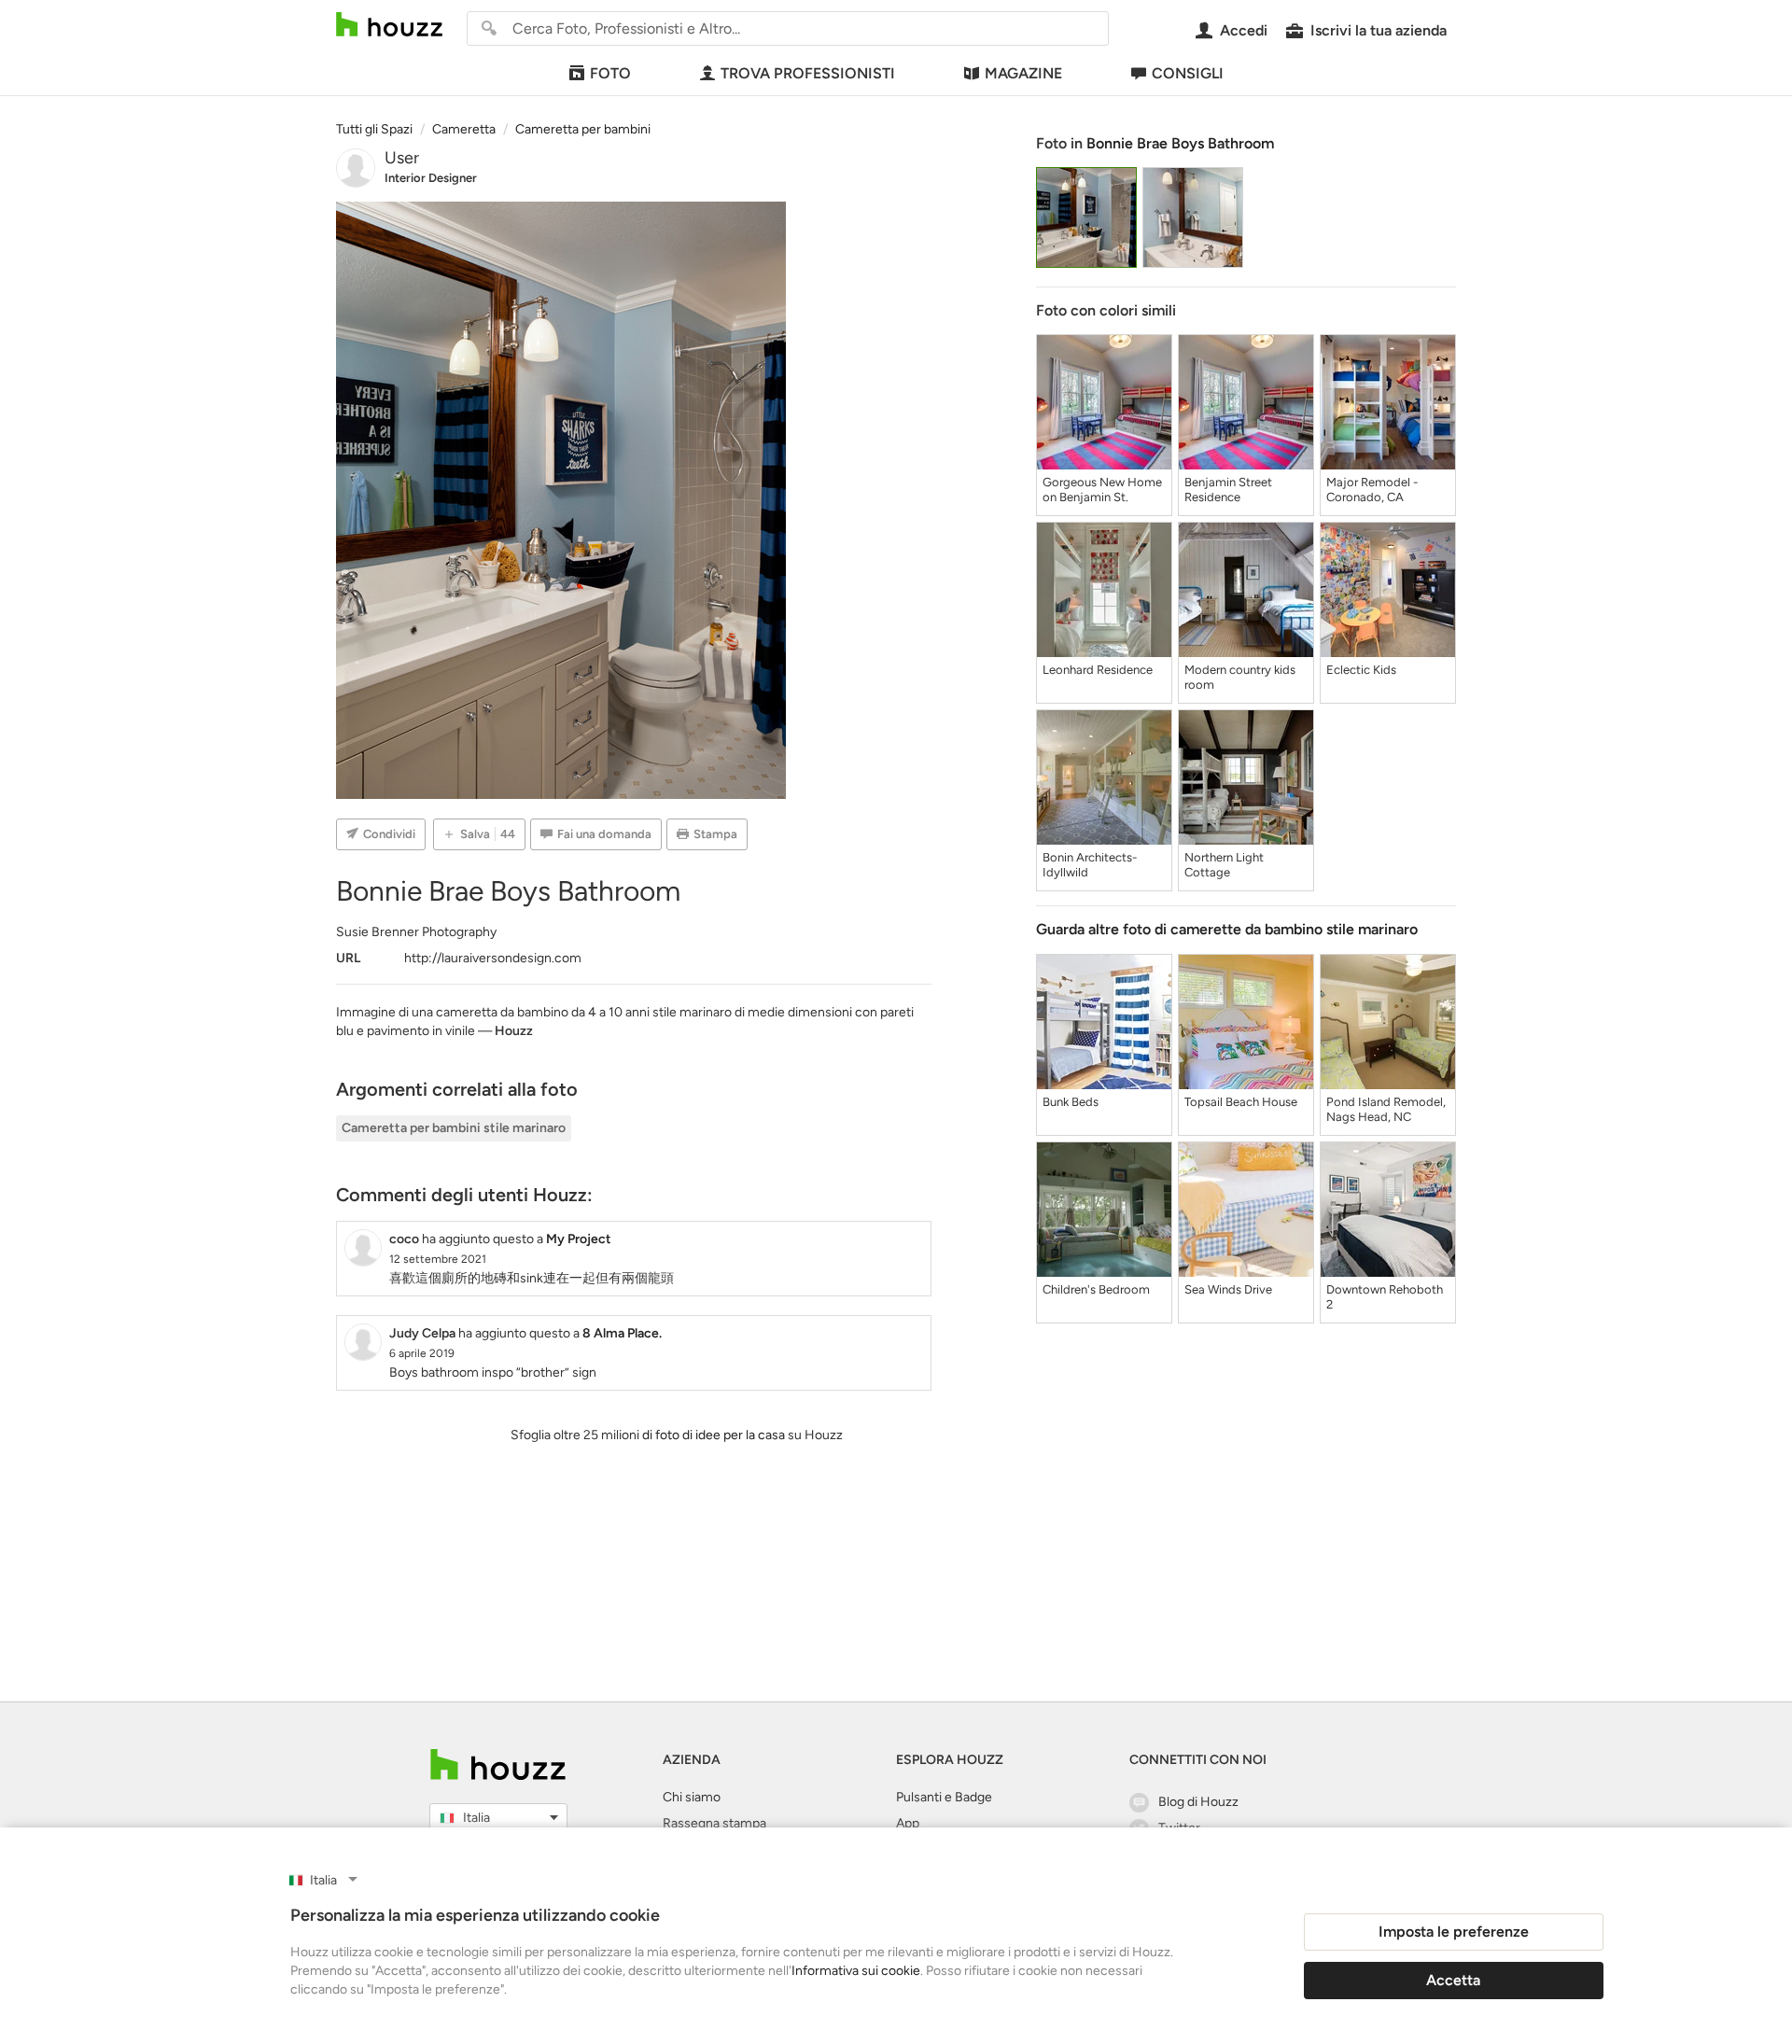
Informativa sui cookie (856, 1971)
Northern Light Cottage (1224, 865)
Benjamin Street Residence (1228, 490)
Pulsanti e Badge (944, 1797)
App (908, 1823)
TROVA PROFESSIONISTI (808, 73)
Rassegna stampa (714, 1823)
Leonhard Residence (1098, 670)
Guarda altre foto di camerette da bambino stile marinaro (1227, 929)
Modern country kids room (1240, 677)
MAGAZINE (1023, 73)
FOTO (610, 73)
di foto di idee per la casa (714, 1435)
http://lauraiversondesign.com (493, 958)
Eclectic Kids (1361, 670)
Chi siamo (692, 1797)
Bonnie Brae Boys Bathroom (1180, 143)
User (402, 158)
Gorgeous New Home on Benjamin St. (1102, 490)
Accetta (1453, 1980)
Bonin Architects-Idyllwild (1090, 865)
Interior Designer (431, 178)
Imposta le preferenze (1454, 1932)
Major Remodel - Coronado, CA (1372, 490)
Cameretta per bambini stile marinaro (454, 1128)
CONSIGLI (1188, 73)
